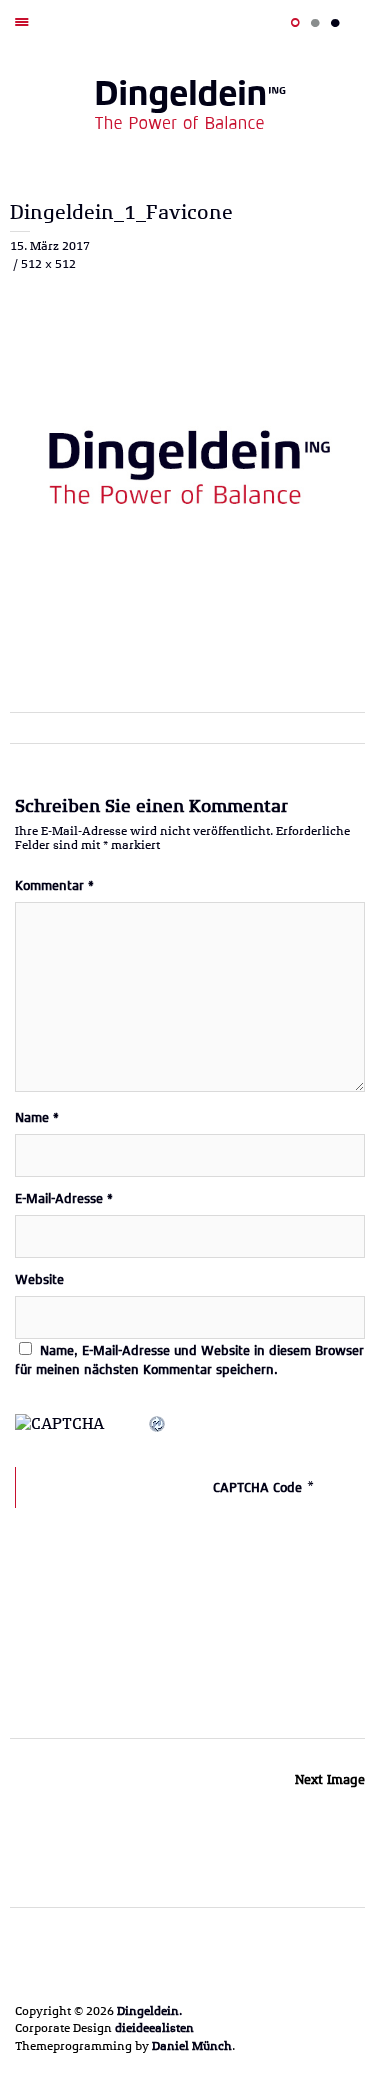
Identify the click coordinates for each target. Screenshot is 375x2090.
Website (39, 1279)
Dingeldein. (149, 2011)
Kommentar (54, 885)
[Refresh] (158, 1424)
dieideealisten (154, 2028)
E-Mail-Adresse (64, 1198)
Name (37, 1117)
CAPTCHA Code (257, 1487)
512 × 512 (48, 264)
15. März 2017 (50, 246)
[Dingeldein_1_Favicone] (187, 642)
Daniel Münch (192, 2046)
